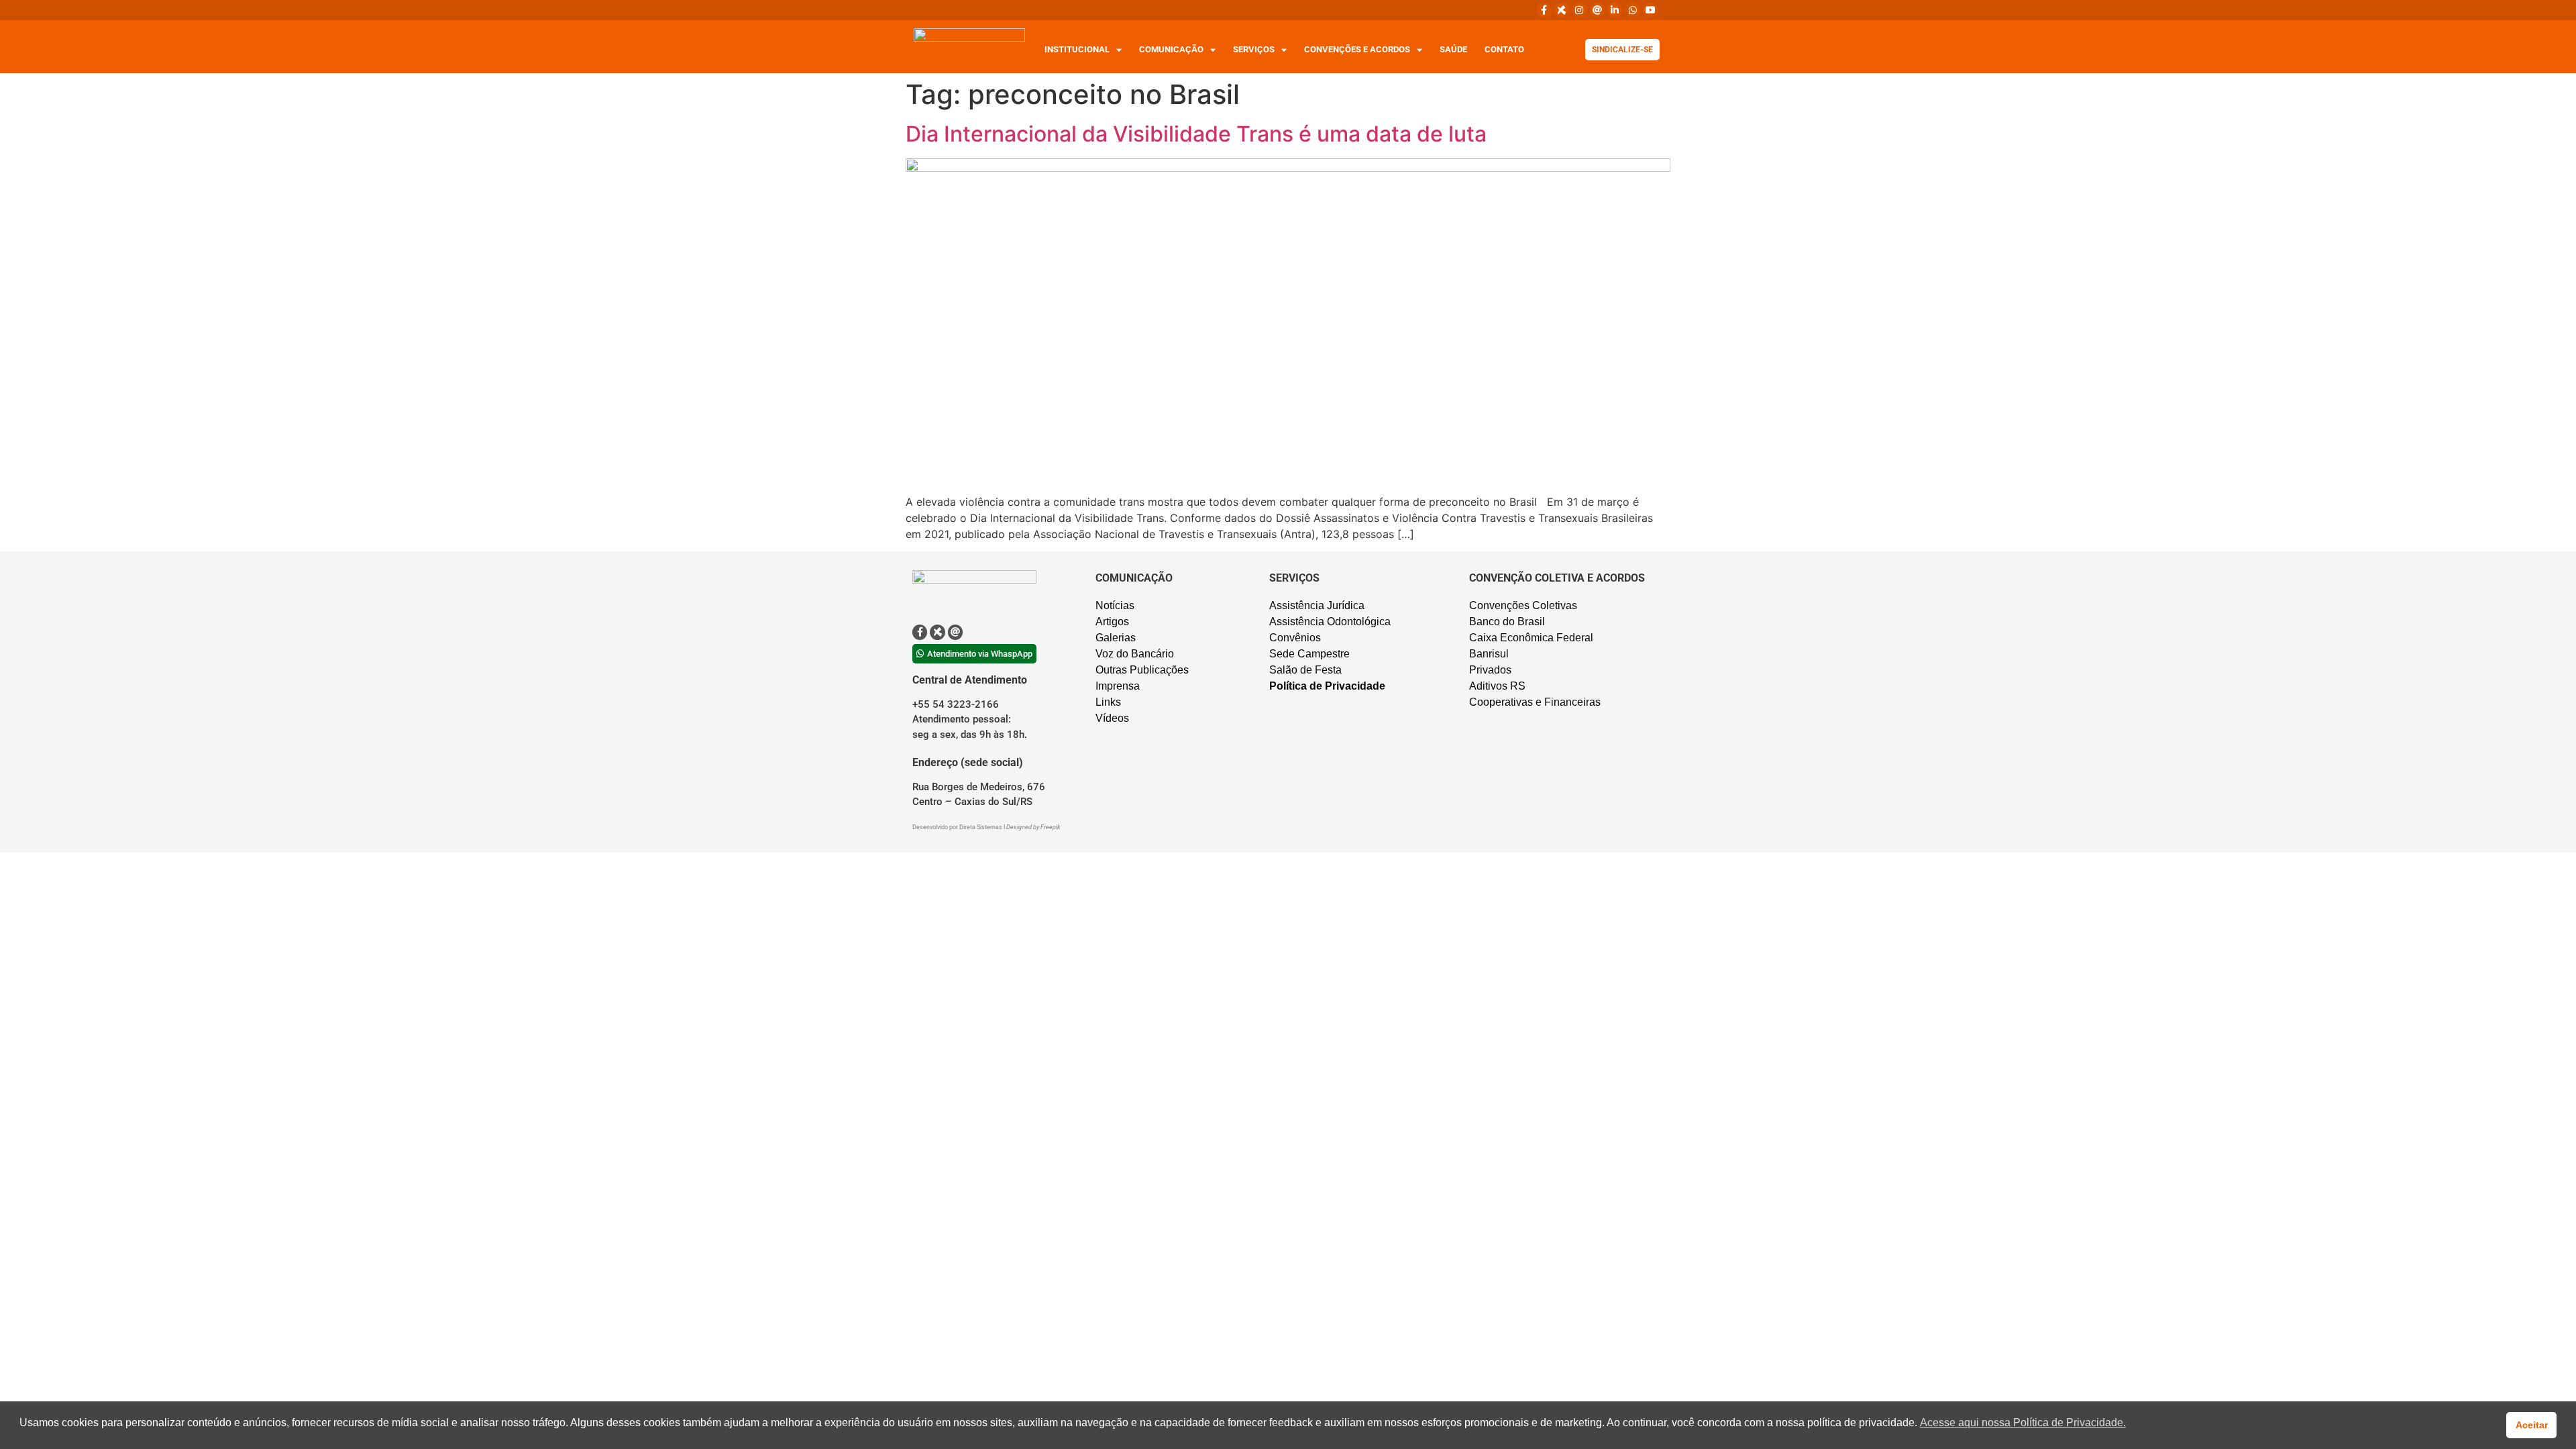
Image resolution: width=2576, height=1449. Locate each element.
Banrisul (1489, 654)
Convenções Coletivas (1523, 605)
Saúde (1453, 49)
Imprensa (1118, 686)
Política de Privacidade (1327, 686)
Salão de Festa (1305, 670)
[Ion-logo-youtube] (1650, 10)
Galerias (1116, 638)
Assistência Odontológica (1330, 622)
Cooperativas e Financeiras (1535, 702)
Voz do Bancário (1135, 654)
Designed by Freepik (1033, 827)
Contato (1504, 49)
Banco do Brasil (1507, 622)
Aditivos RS (1497, 686)
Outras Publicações (1142, 670)
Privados (1490, 670)
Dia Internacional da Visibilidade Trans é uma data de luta (1196, 134)
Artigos (1112, 622)
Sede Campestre (1309, 654)
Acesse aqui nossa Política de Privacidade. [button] (2023, 1423)
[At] (1597, 10)
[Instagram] (1579, 10)
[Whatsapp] (1632, 10)
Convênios (1295, 638)
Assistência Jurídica (1317, 605)
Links (1108, 702)
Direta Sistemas (981, 827)
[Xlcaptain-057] (1562, 10)
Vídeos (1112, 718)
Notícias (1115, 605)
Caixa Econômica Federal (1531, 638)
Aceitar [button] (2532, 1425)
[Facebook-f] (1544, 10)
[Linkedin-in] (1615, 10)
